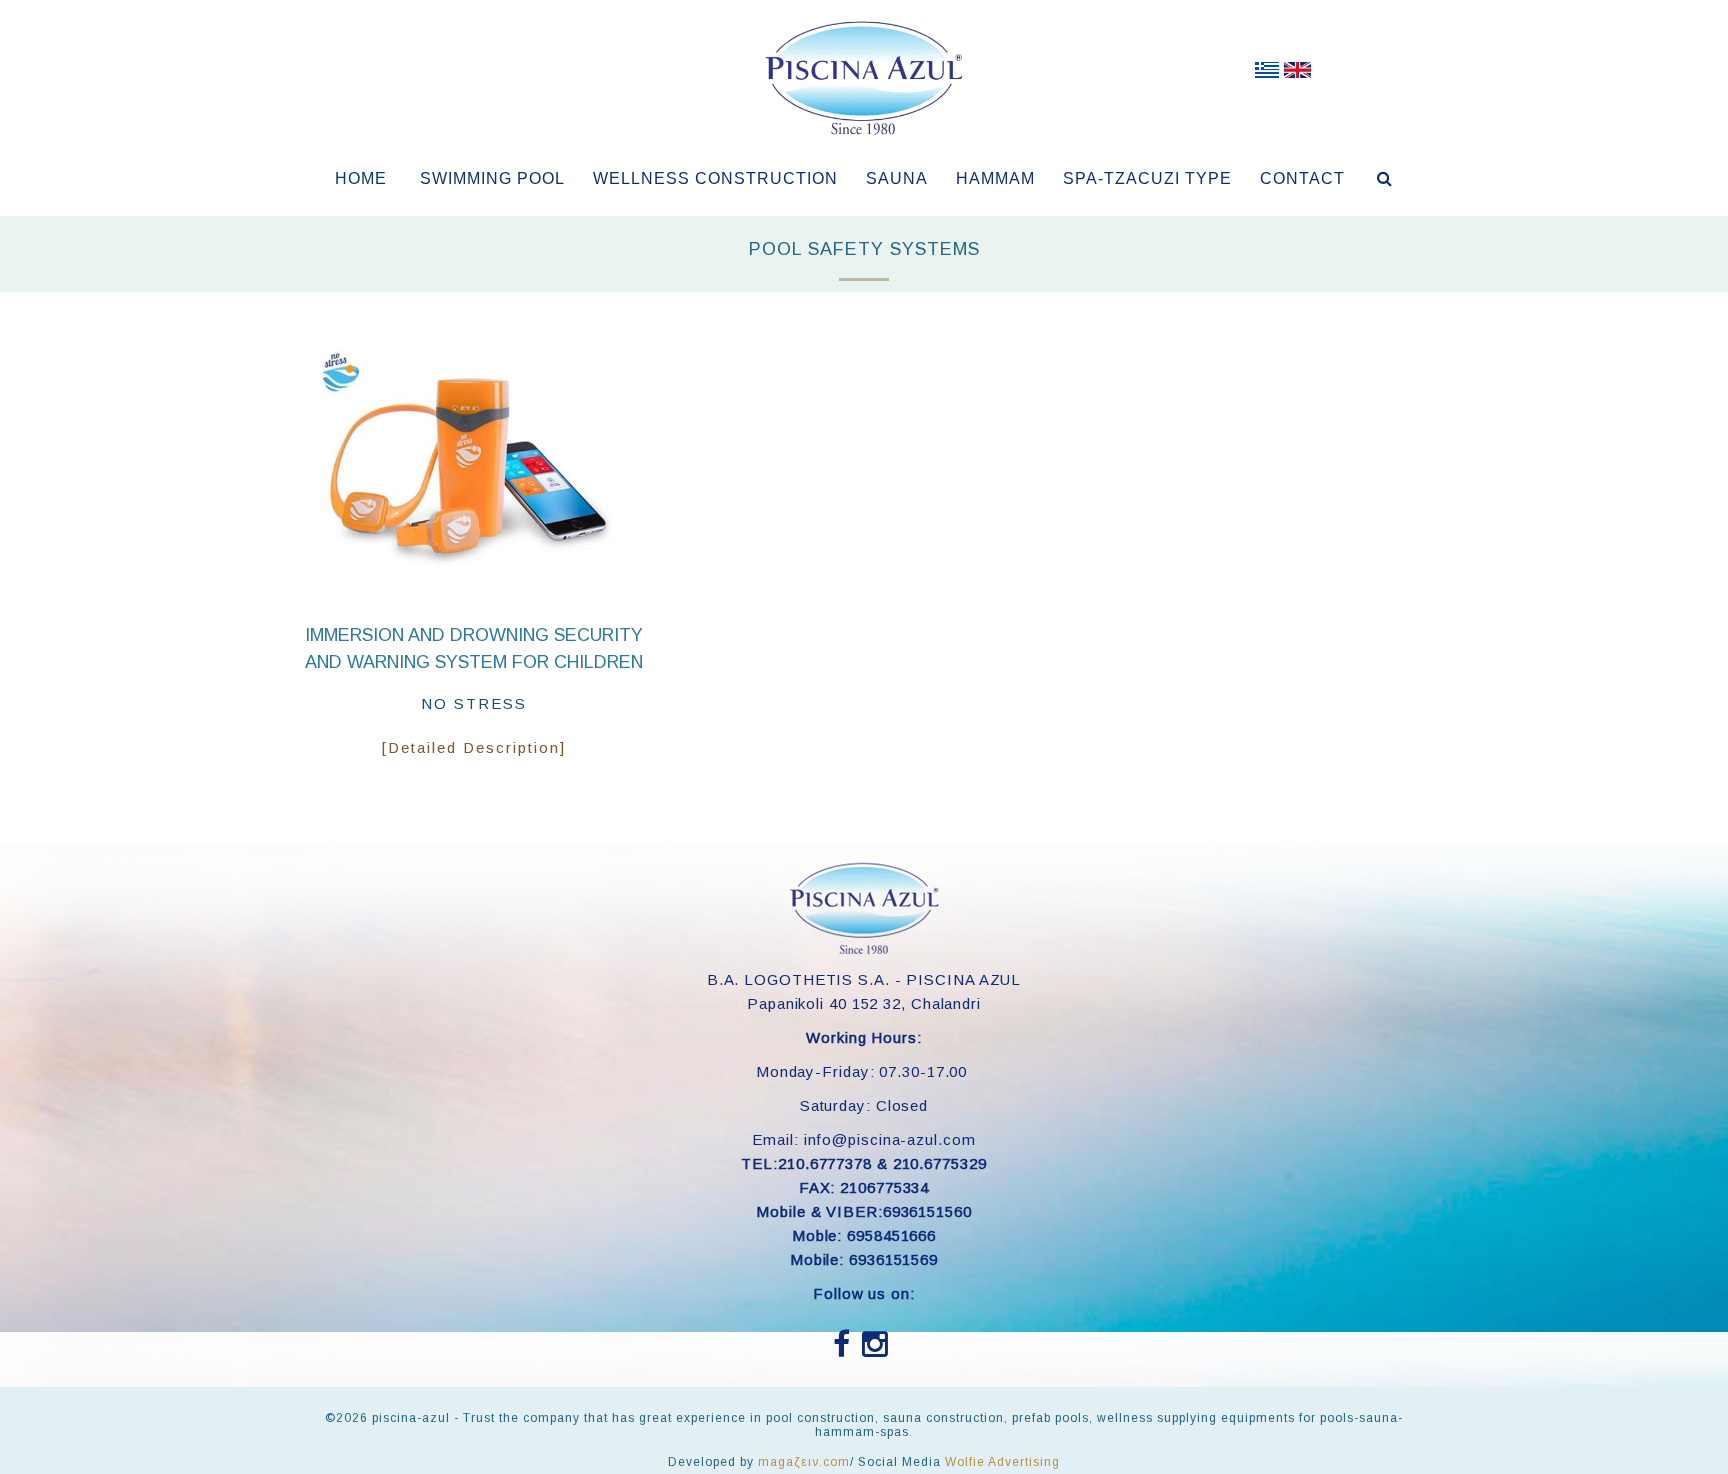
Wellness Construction (715, 178)
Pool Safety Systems (864, 249)
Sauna (897, 178)
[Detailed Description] (474, 747)
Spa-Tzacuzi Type (1147, 178)
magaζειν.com (804, 1462)
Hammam (995, 178)
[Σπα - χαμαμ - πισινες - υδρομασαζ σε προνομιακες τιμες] (1267, 74)
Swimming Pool (492, 178)
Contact (1302, 178)
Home (361, 178)
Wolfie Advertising (1002, 1462)
